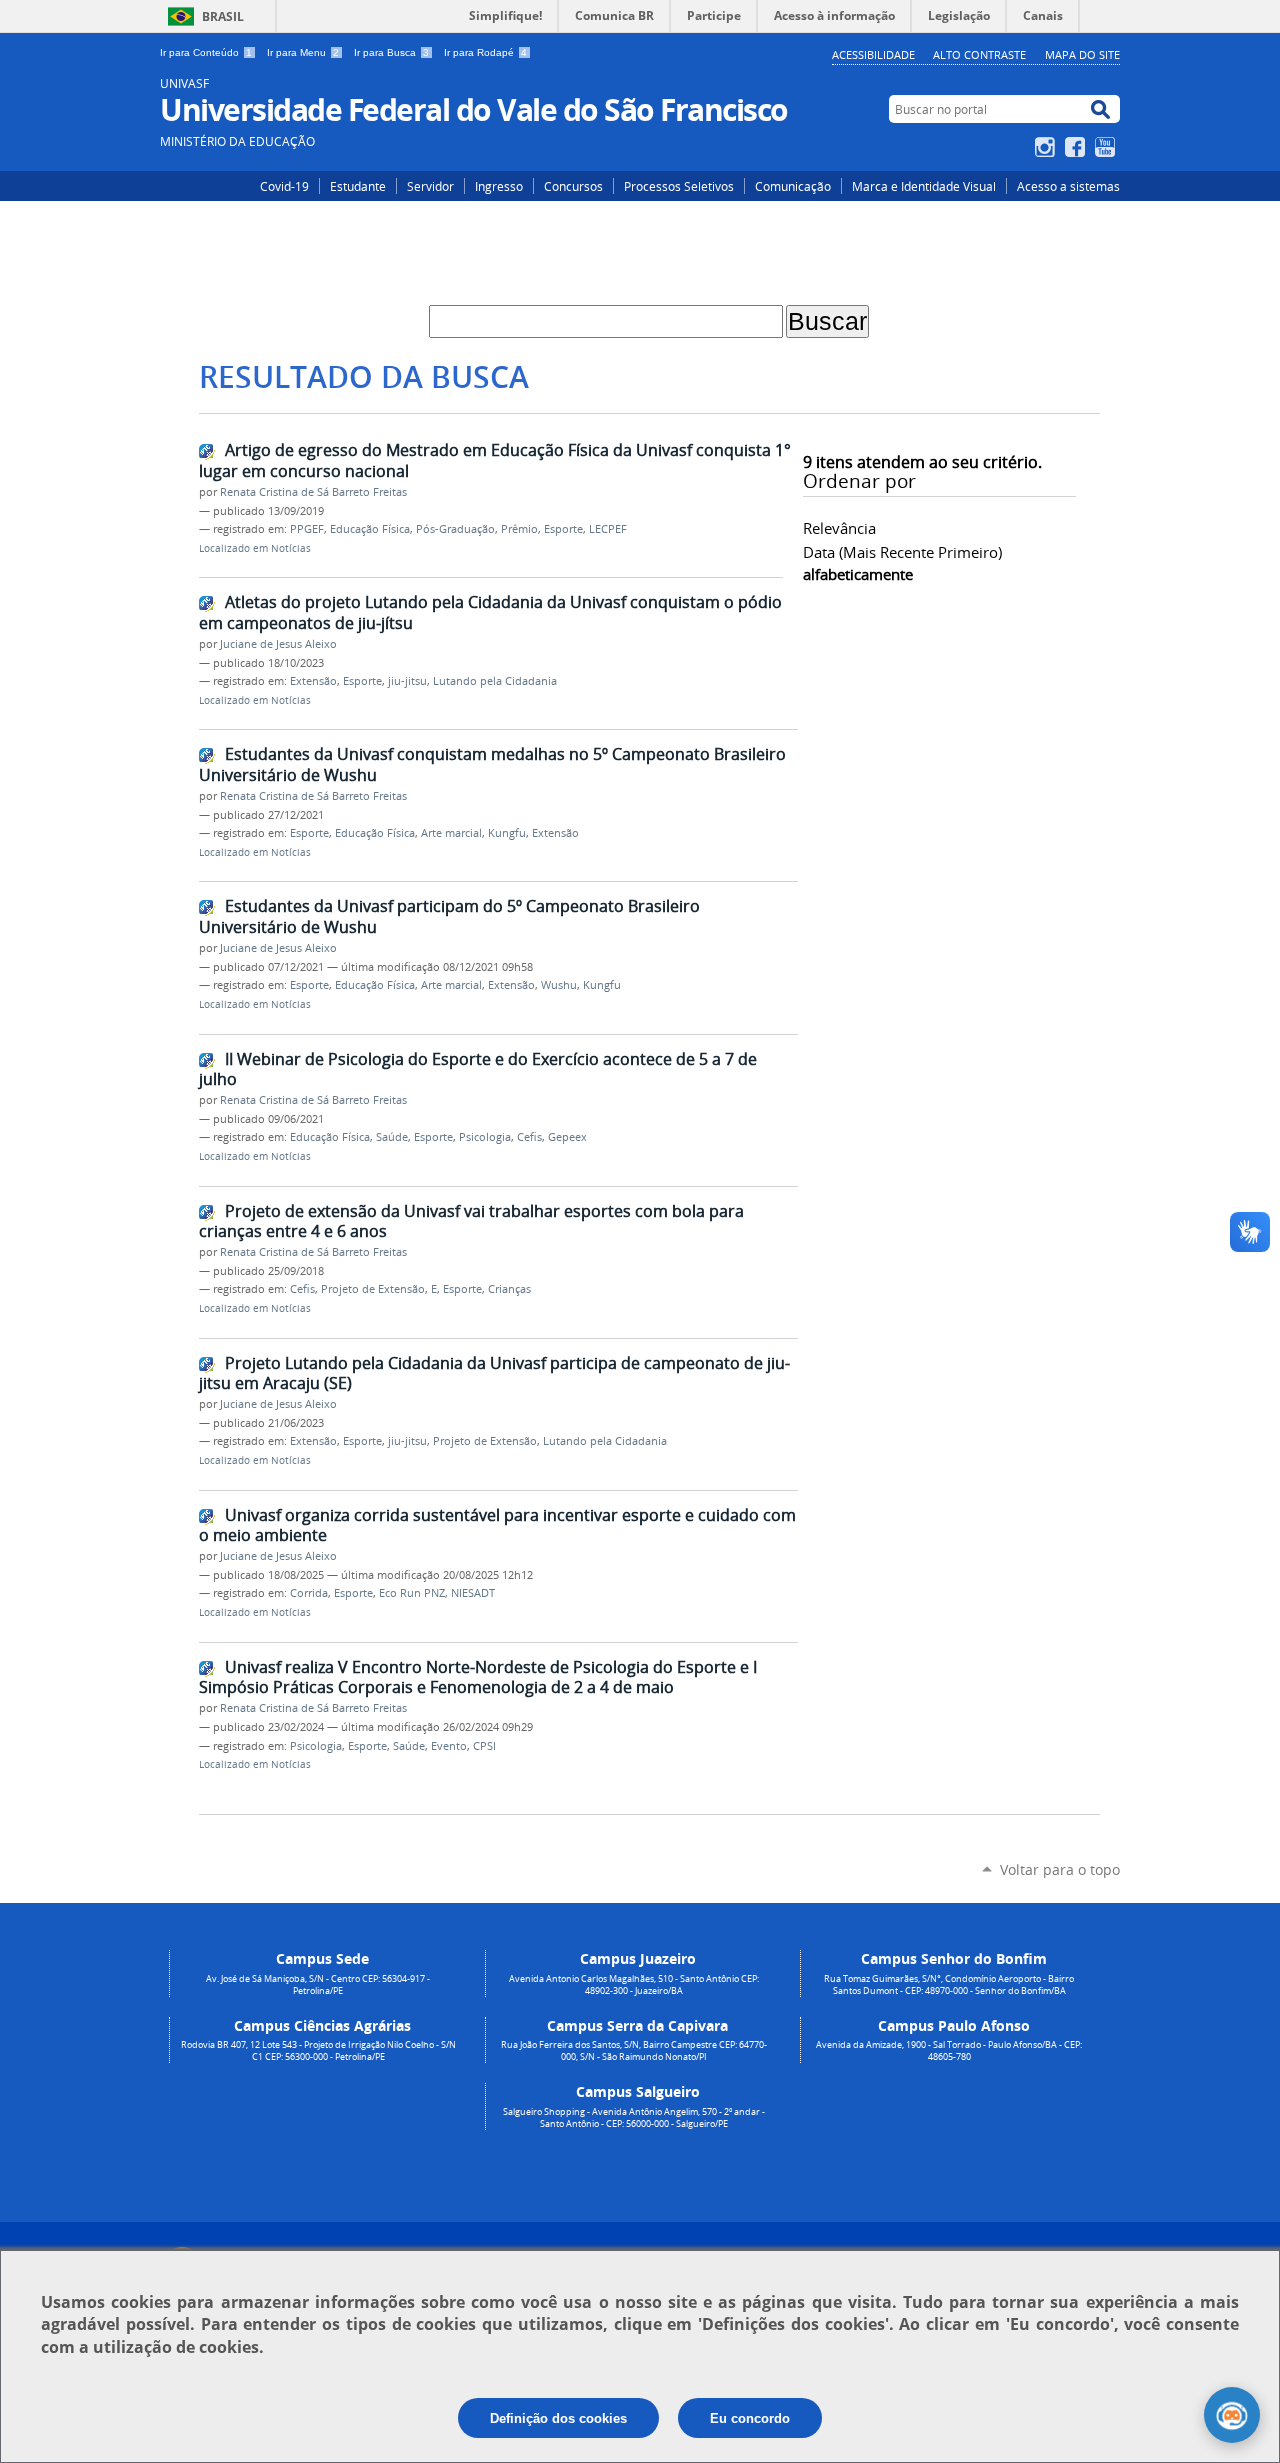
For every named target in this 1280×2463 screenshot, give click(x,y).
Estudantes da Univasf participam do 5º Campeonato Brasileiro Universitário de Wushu (449, 916)
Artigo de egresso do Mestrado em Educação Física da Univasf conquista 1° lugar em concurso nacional (495, 460)
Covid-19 (284, 186)
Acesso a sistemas (1068, 186)
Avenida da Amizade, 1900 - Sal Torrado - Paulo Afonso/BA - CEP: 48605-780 (949, 2051)
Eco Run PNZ (412, 1593)
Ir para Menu (303, 52)
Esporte (563, 529)
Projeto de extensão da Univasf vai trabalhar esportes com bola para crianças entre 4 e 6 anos (471, 1221)
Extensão (313, 681)
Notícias (291, 548)
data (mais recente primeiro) (902, 552)
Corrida (309, 1593)
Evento (449, 1746)
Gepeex (567, 1137)
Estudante (358, 186)
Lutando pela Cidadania (495, 681)
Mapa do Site (1082, 54)
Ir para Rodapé (485, 52)
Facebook (1077, 147)
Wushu (559, 985)
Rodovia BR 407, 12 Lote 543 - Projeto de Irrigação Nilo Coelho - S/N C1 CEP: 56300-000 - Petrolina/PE (318, 2051)
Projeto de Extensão (373, 1289)
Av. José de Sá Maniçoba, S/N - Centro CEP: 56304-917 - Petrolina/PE (318, 1985)
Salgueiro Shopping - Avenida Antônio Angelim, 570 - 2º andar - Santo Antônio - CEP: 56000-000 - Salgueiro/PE (634, 2118)
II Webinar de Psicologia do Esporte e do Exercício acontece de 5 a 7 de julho (478, 1069)
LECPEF (608, 529)
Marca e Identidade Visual (924, 186)
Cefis (529, 1137)
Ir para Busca (391, 52)
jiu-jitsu (407, 681)
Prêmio (519, 529)
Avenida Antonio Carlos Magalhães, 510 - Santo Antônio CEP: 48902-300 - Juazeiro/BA (634, 1985)
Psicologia (485, 1137)
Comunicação (793, 186)
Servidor (430, 186)
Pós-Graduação (455, 529)
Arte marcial (451, 833)
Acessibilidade (873, 54)
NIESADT (473, 1593)
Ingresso (499, 186)
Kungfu (507, 833)
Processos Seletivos (679, 186)
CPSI (484, 1746)
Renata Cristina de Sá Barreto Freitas (313, 492)
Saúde (392, 1137)
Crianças (509, 1289)
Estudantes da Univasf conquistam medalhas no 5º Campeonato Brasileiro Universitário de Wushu (492, 764)
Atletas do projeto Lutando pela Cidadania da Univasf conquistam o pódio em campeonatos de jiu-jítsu (490, 612)
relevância (839, 528)
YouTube (1107, 147)
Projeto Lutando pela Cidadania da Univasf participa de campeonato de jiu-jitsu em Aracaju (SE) (494, 1373)
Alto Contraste (979, 54)
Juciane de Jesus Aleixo (278, 644)
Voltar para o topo (1060, 1869)
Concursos (573, 186)
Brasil (223, 16)
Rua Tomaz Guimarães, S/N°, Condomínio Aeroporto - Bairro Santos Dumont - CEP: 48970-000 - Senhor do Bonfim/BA (949, 1985)
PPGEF (307, 529)
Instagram (1047, 147)
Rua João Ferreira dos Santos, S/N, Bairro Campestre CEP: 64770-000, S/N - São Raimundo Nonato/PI (634, 2051)
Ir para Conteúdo (206, 52)
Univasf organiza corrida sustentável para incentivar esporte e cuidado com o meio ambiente (497, 1525)
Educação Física (370, 529)
